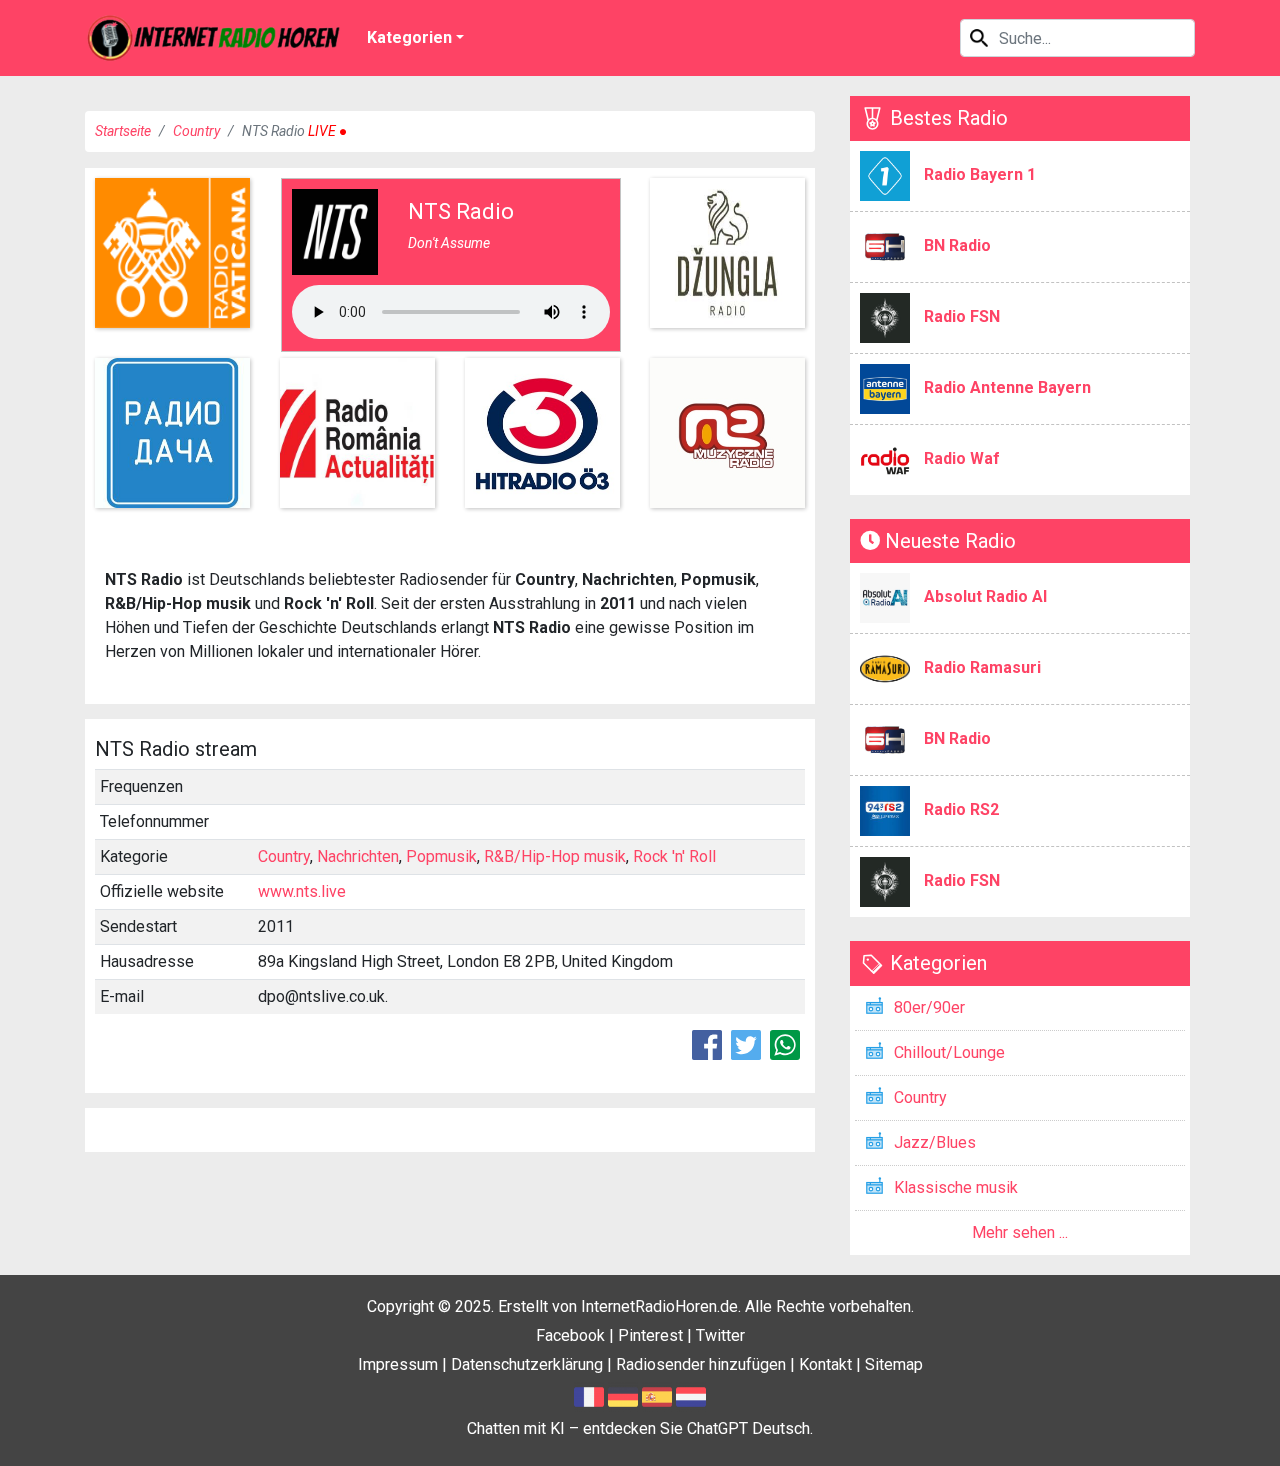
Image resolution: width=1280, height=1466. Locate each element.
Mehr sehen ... (1020, 1232)
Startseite (123, 131)
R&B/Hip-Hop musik (555, 856)
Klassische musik (956, 1187)
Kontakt (825, 1364)
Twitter (720, 1335)
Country (196, 131)
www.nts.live (302, 891)
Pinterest (650, 1335)
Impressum (398, 1364)
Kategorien (409, 37)
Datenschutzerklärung (527, 1364)
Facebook (570, 1335)
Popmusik (441, 856)
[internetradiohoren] (214, 38)
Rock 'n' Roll (674, 856)
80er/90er (929, 1007)
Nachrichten (358, 856)
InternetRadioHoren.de (659, 1306)
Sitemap (894, 1364)
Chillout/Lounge (949, 1052)
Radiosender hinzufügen (701, 1364)
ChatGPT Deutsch (748, 1428)
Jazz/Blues (935, 1142)
